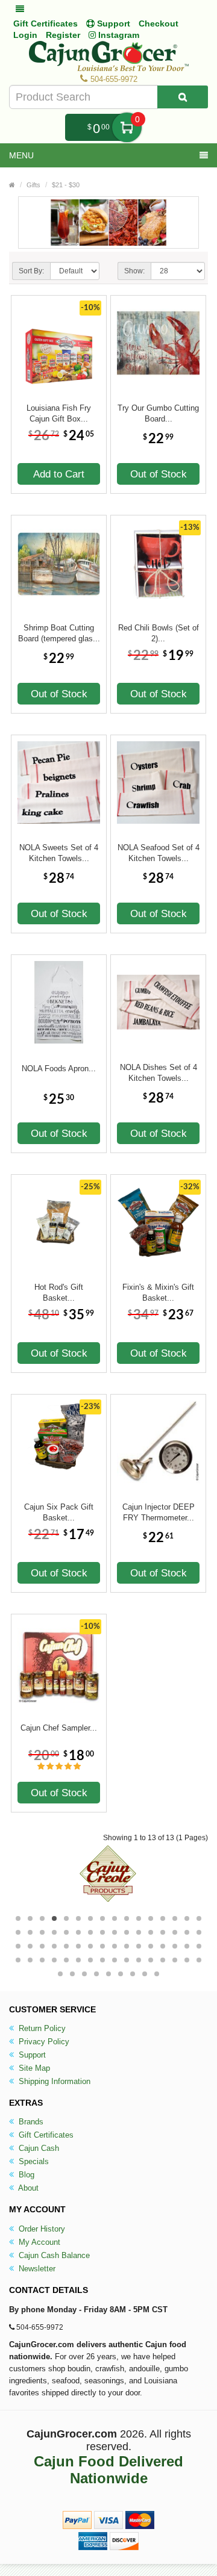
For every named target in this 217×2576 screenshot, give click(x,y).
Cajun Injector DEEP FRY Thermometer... (159, 1512)
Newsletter (36, 2269)
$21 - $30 (66, 185)
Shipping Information (53, 2081)
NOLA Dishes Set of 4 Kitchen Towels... (159, 1073)
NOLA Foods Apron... (59, 1069)
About (27, 2188)
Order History (41, 2229)
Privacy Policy (43, 2042)
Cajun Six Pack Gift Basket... (59, 1512)
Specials (33, 2161)
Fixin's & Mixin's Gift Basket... (158, 1293)
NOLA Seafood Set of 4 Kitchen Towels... (159, 853)
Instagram (118, 35)
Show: (134, 271)
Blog (25, 2175)
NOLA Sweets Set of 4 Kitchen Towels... (59, 853)
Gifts (33, 185)
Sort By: (31, 271)
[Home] (12, 185)
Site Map (33, 2068)
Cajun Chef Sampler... (59, 1728)
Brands (30, 2122)
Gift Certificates (46, 23)
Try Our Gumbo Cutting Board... (158, 413)
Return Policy (41, 2028)
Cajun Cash (38, 2148)
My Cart (127, 127)
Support (31, 2055)
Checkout (159, 23)
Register (63, 35)
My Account (38, 2242)
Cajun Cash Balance (53, 2255)
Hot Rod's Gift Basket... (59, 1293)
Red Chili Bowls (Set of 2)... (159, 633)
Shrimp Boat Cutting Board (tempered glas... (59, 633)
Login (25, 35)
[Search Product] (183, 97)
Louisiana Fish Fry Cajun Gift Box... (59, 413)
